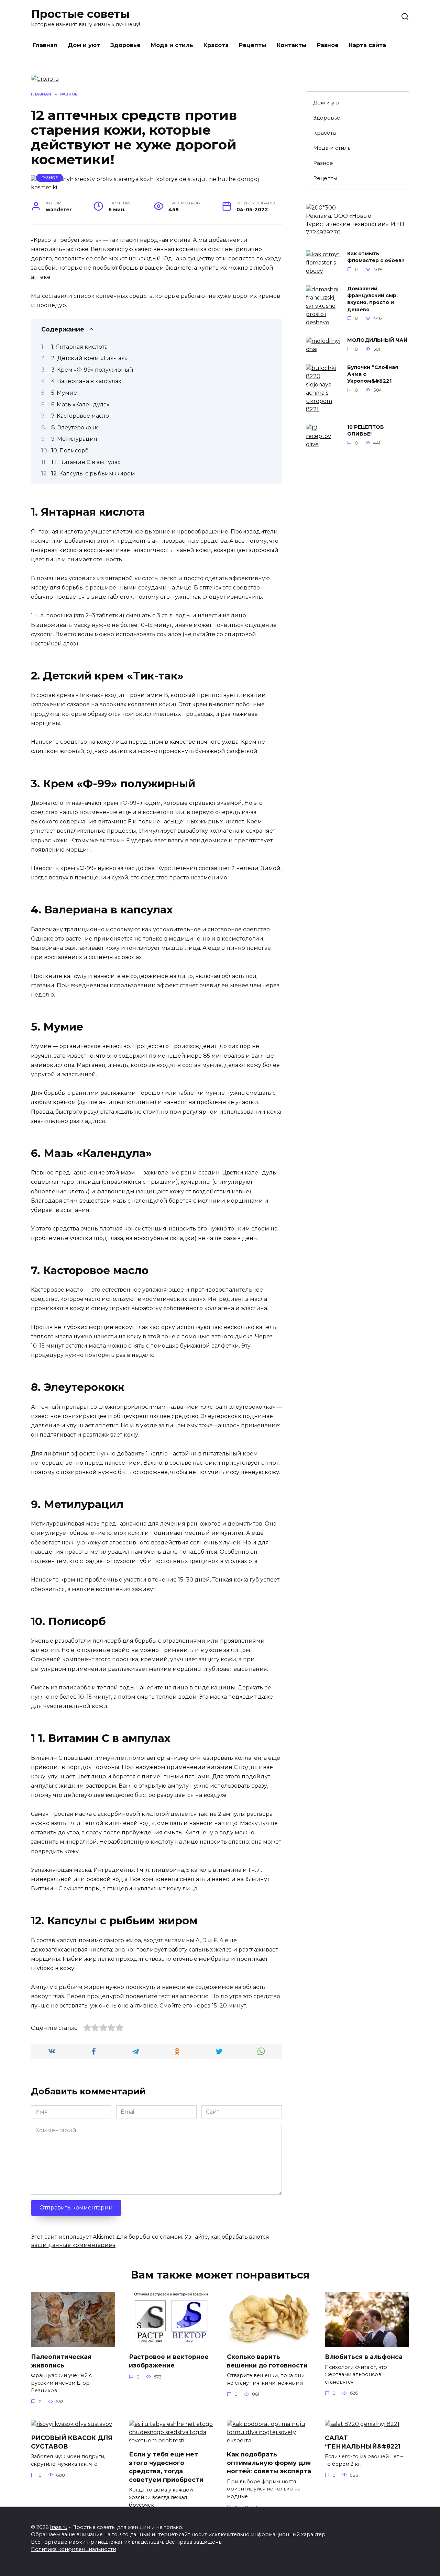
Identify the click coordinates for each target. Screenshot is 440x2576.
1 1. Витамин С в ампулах (86, 462)
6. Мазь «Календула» (80, 404)
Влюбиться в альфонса (364, 2357)
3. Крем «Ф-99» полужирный (92, 370)
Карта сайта (367, 45)
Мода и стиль (172, 45)
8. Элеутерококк (75, 428)
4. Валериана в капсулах (86, 381)
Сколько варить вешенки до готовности (267, 2361)
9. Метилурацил (74, 439)
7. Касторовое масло (80, 416)
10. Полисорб (70, 451)
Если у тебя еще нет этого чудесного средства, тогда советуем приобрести (166, 2467)
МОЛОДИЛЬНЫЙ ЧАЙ (377, 340)
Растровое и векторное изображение (169, 2361)
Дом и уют (84, 45)
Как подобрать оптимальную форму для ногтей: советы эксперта (269, 2463)
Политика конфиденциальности (74, 2549)
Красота (216, 45)
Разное (328, 45)
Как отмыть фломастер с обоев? (376, 257)
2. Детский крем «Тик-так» (89, 358)
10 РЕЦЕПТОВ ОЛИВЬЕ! (366, 431)
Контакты (292, 45)
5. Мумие (64, 393)
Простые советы (80, 14)
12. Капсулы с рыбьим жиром (93, 474)
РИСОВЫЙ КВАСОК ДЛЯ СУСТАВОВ (72, 2442)
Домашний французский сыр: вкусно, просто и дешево (372, 299)
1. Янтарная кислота (79, 347)
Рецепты (253, 45)
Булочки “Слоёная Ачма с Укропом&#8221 (373, 374)
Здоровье (125, 45)
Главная (45, 45)
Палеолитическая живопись (61, 2361)
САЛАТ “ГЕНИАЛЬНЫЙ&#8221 (363, 2442)
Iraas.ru (59, 2527)
